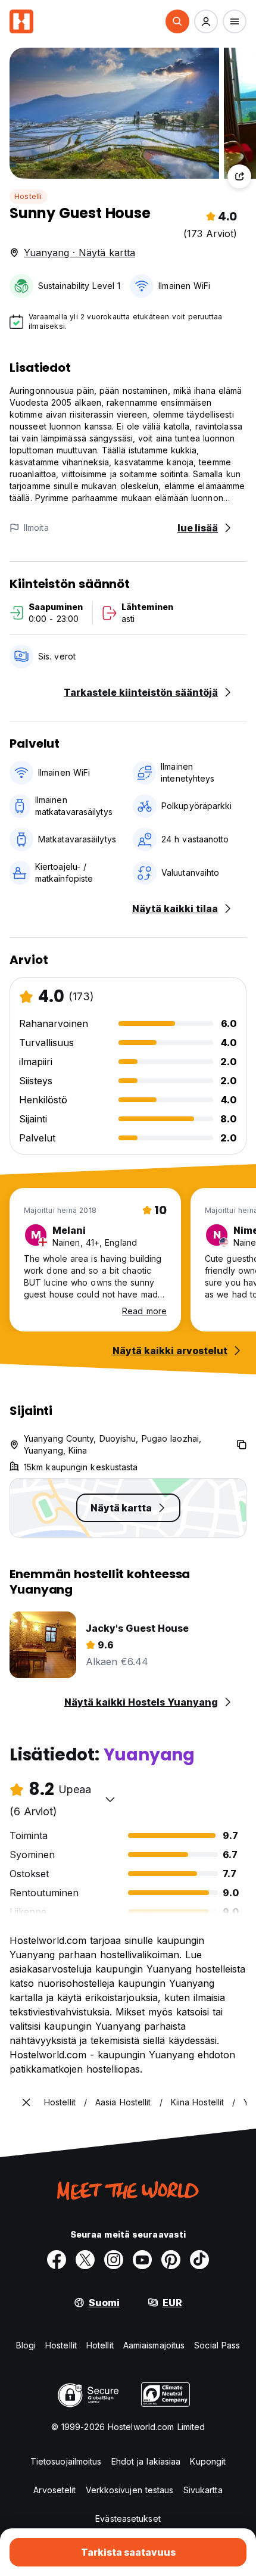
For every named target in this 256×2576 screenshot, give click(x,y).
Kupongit (208, 2461)
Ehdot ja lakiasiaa (146, 2461)
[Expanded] (26, 2102)
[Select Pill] (177, 21)
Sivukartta (203, 2490)
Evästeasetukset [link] (128, 2519)
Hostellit (61, 2345)
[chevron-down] (110, 1799)
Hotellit (100, 2345)
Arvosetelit (54, 2490)
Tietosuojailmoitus (66, 2461)
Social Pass (217, 2345)
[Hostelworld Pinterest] (171, 2260)
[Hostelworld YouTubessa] (142, 2260)
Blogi (26, 2345)
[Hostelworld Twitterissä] (85, 2260)
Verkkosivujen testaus (130, 2490)
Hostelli (28, 196)
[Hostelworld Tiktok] (199, 2260)
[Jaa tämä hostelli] (239, 176)
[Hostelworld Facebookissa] (57, 2260)
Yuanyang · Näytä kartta (79, 253)
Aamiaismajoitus (154, 2345)
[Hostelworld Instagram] (114, 2260)
